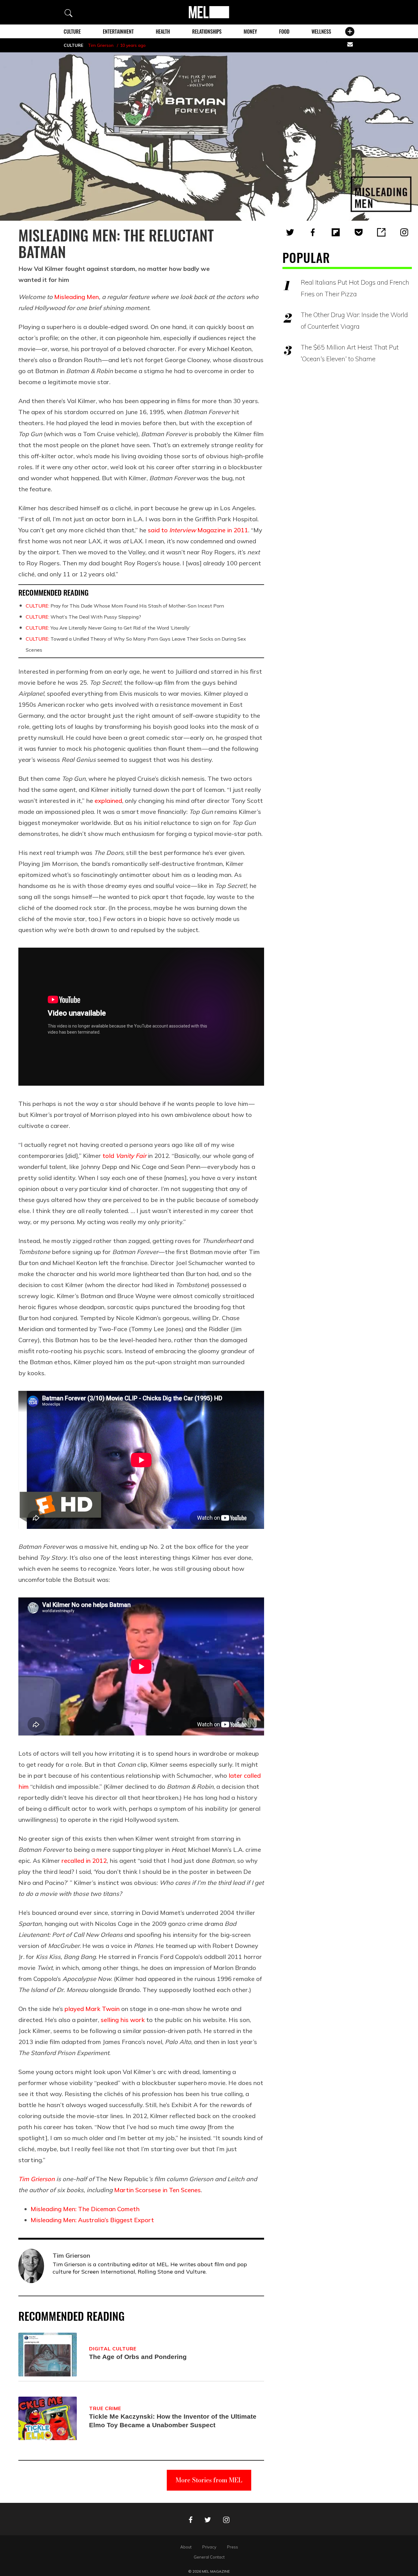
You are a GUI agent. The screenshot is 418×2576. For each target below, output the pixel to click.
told (124, 1156)
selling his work (123, 2020)
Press (233, 2547)
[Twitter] (290, 232)
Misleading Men (77, 297)
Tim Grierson (101, 45)
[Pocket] (359, 232)
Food (284, 32)
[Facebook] (313, 232)
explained (108, 801)
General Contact (209, 2557)
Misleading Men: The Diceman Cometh (85, 2209)
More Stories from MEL (209, 2480)
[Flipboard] (336, 232)
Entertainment (118, 32)
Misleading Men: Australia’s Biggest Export (92, 2220)
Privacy (209, 2547)
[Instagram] (404, 232)
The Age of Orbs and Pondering (138, 2357)
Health (163, 32)
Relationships (207, 32)
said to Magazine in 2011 (198, 530)
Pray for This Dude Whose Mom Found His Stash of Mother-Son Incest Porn (125, 606)
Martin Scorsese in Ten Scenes (157, 2190)
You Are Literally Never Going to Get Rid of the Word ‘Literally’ (108, 628)
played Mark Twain (92, 2009)
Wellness (321, 32)
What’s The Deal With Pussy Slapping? (83, 617)
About (186, 2547)
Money (250, 32)
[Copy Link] (381, 232)
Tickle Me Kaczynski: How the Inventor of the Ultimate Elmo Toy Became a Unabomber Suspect (173, 2421)
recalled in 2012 (84, 1861)
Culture (72, 32)
